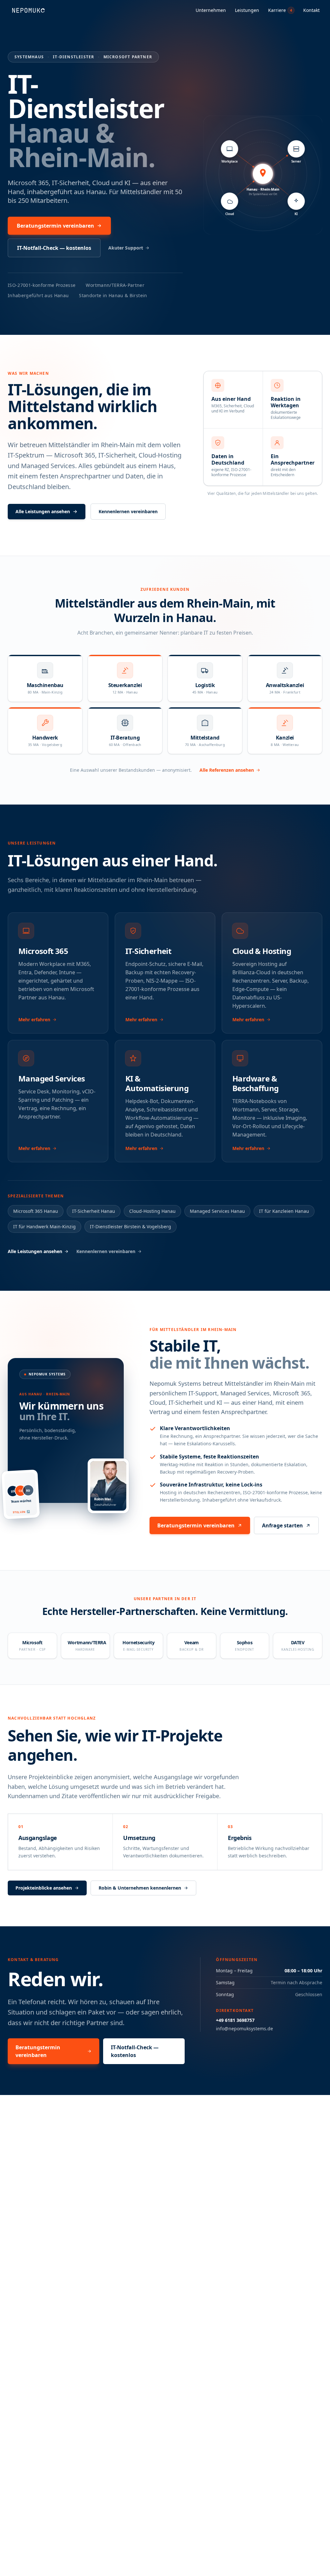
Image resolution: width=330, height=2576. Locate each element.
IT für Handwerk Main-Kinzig (44, 1227)
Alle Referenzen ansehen (227, 770)
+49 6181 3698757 (235, 2020)
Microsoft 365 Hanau (36, 1211)
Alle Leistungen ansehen (43, 511)
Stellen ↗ (22, 1512)
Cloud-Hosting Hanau (152, 1211)
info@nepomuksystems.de (244, 2029)
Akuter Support (126, 248)
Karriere (280, 10)
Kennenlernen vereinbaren (128, 511)
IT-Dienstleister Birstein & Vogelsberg (131, 1227)
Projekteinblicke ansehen (44, 1888)
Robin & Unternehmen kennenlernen (140, 1888)
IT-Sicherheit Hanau (94, 1211)
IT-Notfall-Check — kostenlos (54, 248)
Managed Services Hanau (217, 1211)
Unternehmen (211, 10)
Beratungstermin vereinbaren (55, 226)
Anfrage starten (282, 1525)
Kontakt (311, 10)
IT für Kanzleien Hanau (284, 1211)
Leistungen (247, 10)
